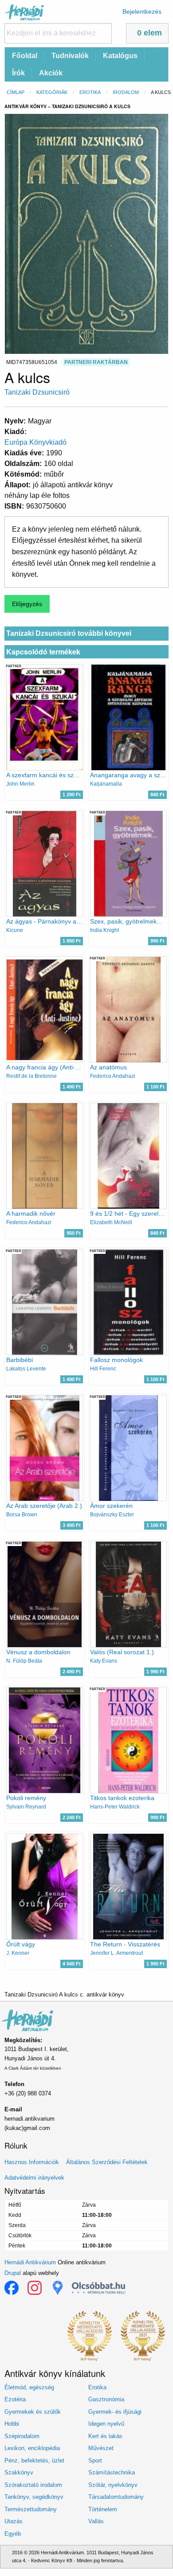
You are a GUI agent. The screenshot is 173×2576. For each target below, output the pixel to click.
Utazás (14, 2521)
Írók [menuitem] (18, 73)
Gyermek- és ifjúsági (115, 2412)
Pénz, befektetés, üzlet (34, 2461)
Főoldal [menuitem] (25, 56)
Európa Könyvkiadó (35, 442)
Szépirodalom (22, 2436)
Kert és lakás (105, 2436)
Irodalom (126, 92)
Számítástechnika (112, 2472)
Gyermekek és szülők (33, 2412)
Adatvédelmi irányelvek (34, 2178)
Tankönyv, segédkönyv (34, 2497)
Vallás (96, 2521)
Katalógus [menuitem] (120, 56)
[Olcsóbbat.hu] (98, 2288)
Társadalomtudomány (116, 2497)
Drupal (13, 2273)
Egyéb (13, 2534)
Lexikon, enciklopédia (32, 2448)
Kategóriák (52, 92)
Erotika (90, 92)
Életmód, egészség (29, 2387)
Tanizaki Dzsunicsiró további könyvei (69, 633)
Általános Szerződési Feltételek (107, 2162)
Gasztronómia (106, 2399)
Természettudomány (31, 2509)
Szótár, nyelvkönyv (113, 2485)
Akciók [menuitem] (51, 73)
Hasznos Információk (32, 2162)
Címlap (16, 92)
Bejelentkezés (142, 12)
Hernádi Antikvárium (30, 2262)
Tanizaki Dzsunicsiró (37, 392)
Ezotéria (15, 2399)
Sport (95, 2461)
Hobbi (12, 2424)
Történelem (103, 2509)
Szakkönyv (19, 2472)
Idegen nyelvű (106, 2424)
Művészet (101, 2448)
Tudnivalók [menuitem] (70, 56)
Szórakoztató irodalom (33, 2485)
